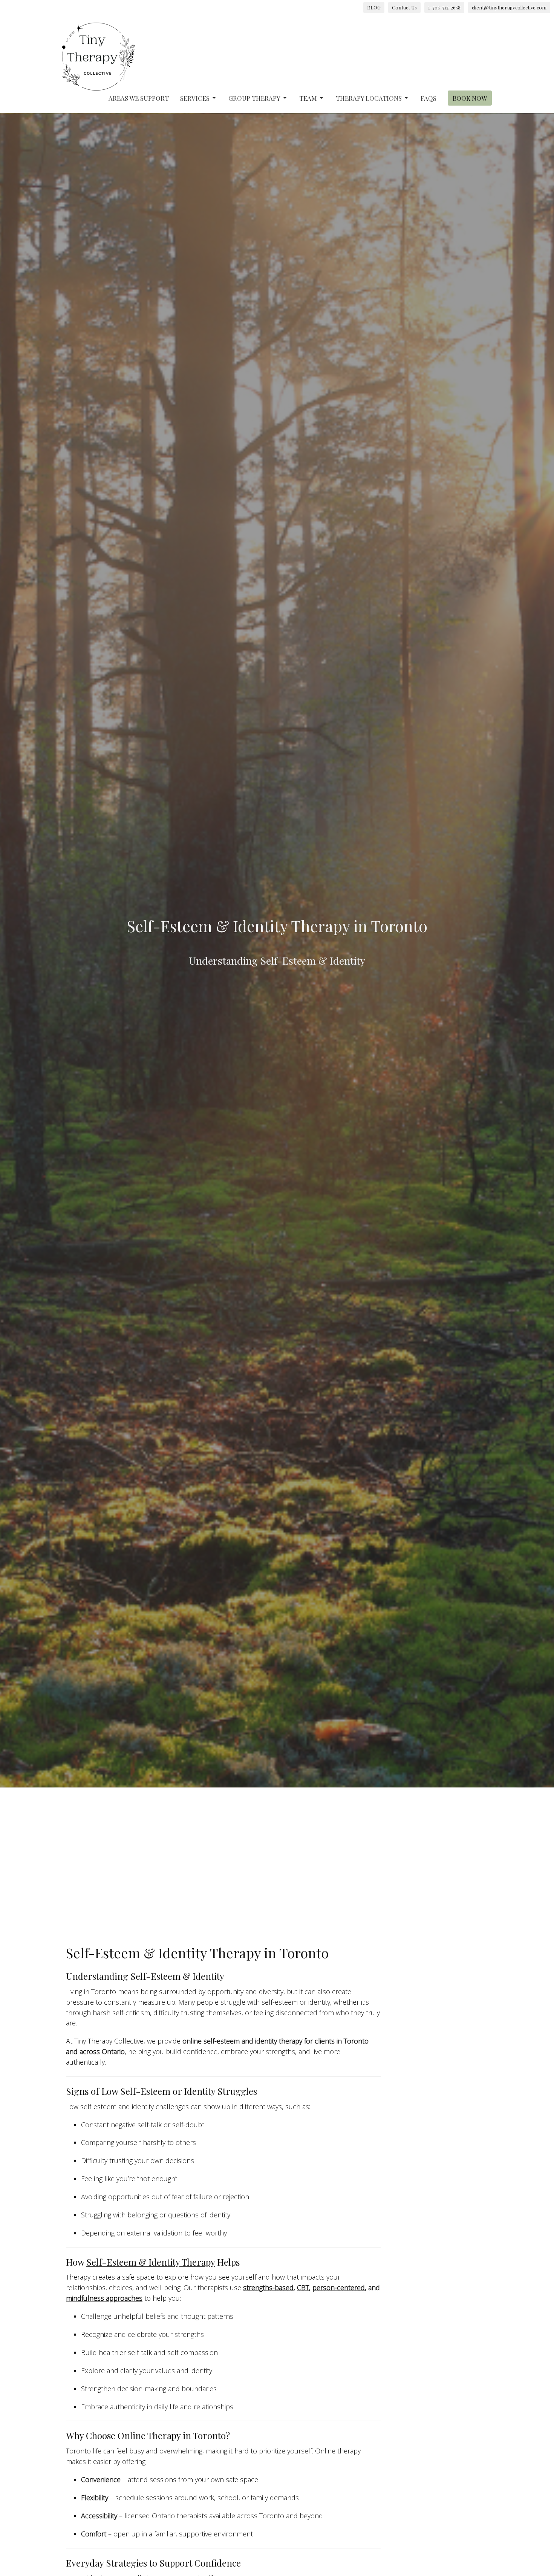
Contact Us (404, 7)
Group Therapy (254, 98)
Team (308, 98)
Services (195, 98)
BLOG (374, 7)
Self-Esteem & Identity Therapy (151, 2262)
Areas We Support (139, 98)
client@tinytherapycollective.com (509, 7)
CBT (303, 2288)
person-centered (339, 2288)
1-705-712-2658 (444, 7)
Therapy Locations (369, 98)
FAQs (429, 98)
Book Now (470, 98)
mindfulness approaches (104, 2298)
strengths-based (268, 2288)
